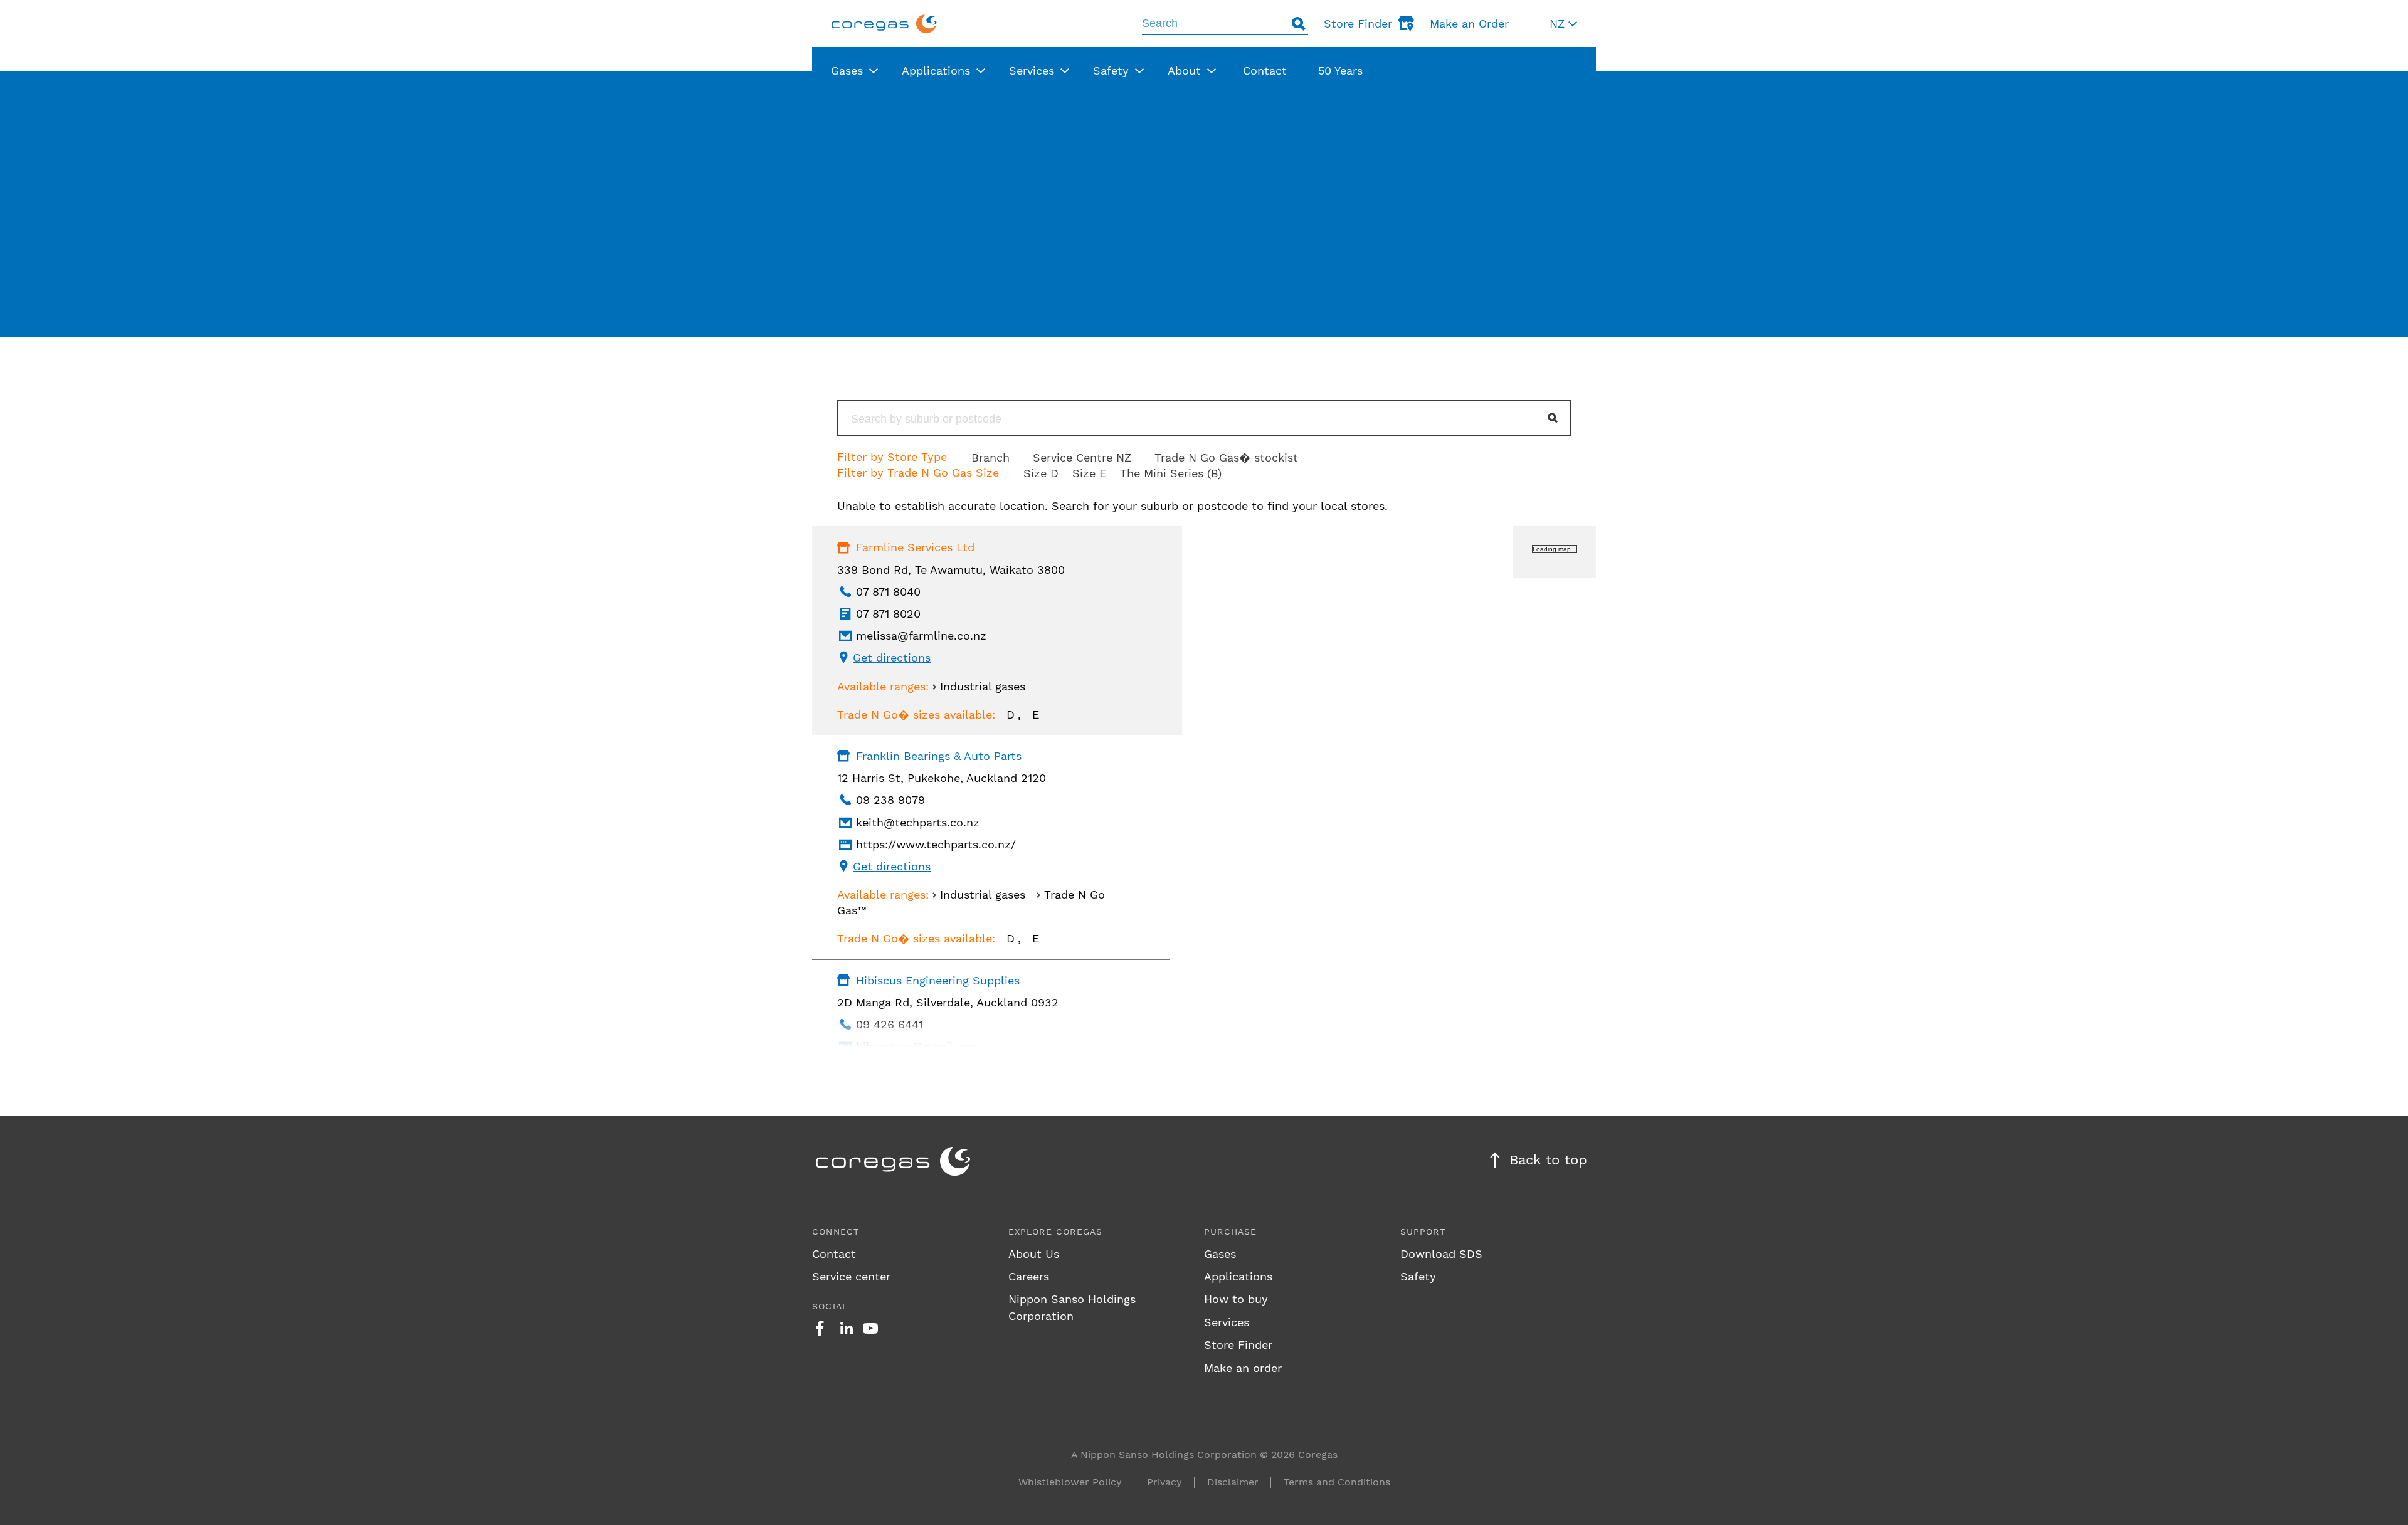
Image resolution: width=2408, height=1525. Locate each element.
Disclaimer (1233, 1482)
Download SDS (1441, 1254)
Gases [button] (847, 71)
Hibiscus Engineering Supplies (938, 980)
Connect (836, 1232)
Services (1227, 1322)
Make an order (1243, 1368)
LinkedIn (847, 1328)
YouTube (870, 1328)
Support (1423, 1232)
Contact (834, 1254)
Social (830, 1306)
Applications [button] (936, 71)
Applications (1238, 1276)
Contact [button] (1265, 71)
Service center (851, 1276)
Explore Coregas (1056, 1232)
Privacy (1164, 1482)
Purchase (1231, 1232)
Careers (1029, 1276)
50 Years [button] (1340, 71)
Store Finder (1238, 1345)
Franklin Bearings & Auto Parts (939, 756)
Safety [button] (1111, 71)
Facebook (820, 1328)
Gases (1220, 1254)
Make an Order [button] (1469, 24)
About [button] (1184, 71)
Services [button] (1032, 71)
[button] (1563, 24)
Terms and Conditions (1337, 1482)
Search (1299, 24)
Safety (1418, 1276)
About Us (1034, 1254)
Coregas (884, 24)
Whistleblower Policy (1070, 1482)
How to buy (1236, 1299)
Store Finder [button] (1358, 24)
